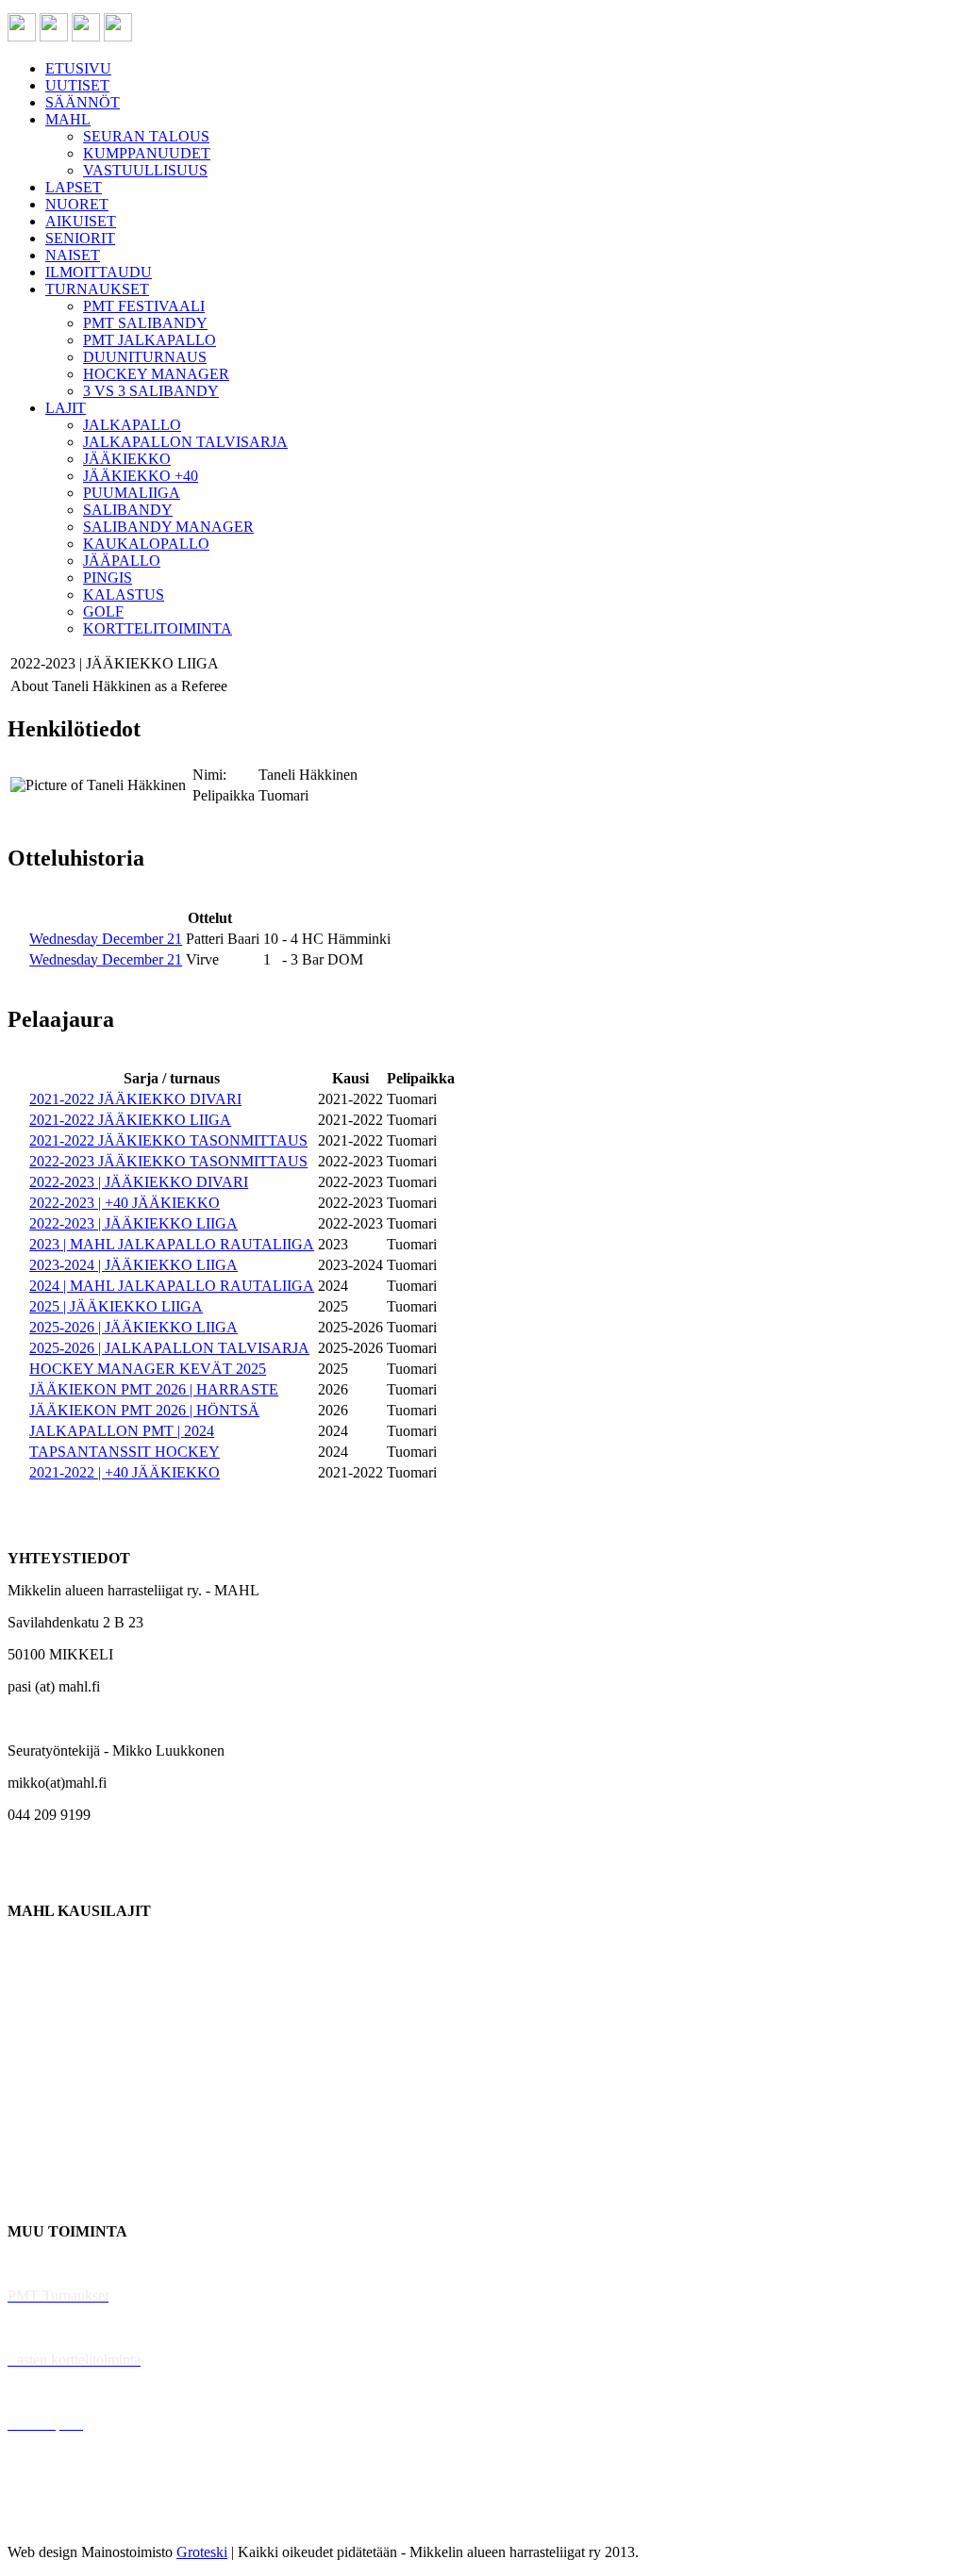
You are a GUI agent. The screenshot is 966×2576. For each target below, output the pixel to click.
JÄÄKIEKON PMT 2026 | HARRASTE (154, 1389)
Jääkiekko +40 (51, 2199)
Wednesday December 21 (106, 939)
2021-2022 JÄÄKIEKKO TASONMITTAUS (168, 1140)
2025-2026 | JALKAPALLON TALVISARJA (169, 1348)
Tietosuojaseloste (58, 2520)
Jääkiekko (37, 1975)
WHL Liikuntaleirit (67, 2392)
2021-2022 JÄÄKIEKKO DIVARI (135, 1099)
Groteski (202, 2552)
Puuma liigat (45, 2167)
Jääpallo (32, 2135)
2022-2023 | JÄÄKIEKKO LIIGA (133, 1223)
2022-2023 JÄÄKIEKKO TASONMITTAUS (168, 1161)
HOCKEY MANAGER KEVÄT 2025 (148, 1369)
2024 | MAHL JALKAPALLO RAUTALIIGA (172, 1286)
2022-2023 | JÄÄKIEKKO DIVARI (139, 1182)
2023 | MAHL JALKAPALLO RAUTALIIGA (172, 1244)
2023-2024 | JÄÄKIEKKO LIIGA (133, 1265)
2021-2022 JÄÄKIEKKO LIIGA (130, 1120)
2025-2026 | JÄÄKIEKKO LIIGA (133, 1327)
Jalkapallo (37, 2007)
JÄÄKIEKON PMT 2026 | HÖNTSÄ (144, 1410)
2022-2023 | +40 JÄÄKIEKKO (125, 1203)
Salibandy (37, 2039)
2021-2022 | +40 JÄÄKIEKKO (125, 1472)
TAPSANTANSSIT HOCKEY (125, 1452)
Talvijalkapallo (51, 2103)
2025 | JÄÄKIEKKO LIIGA (116, 1306)
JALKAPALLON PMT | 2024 (122, 1431)
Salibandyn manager (68, 2071)
